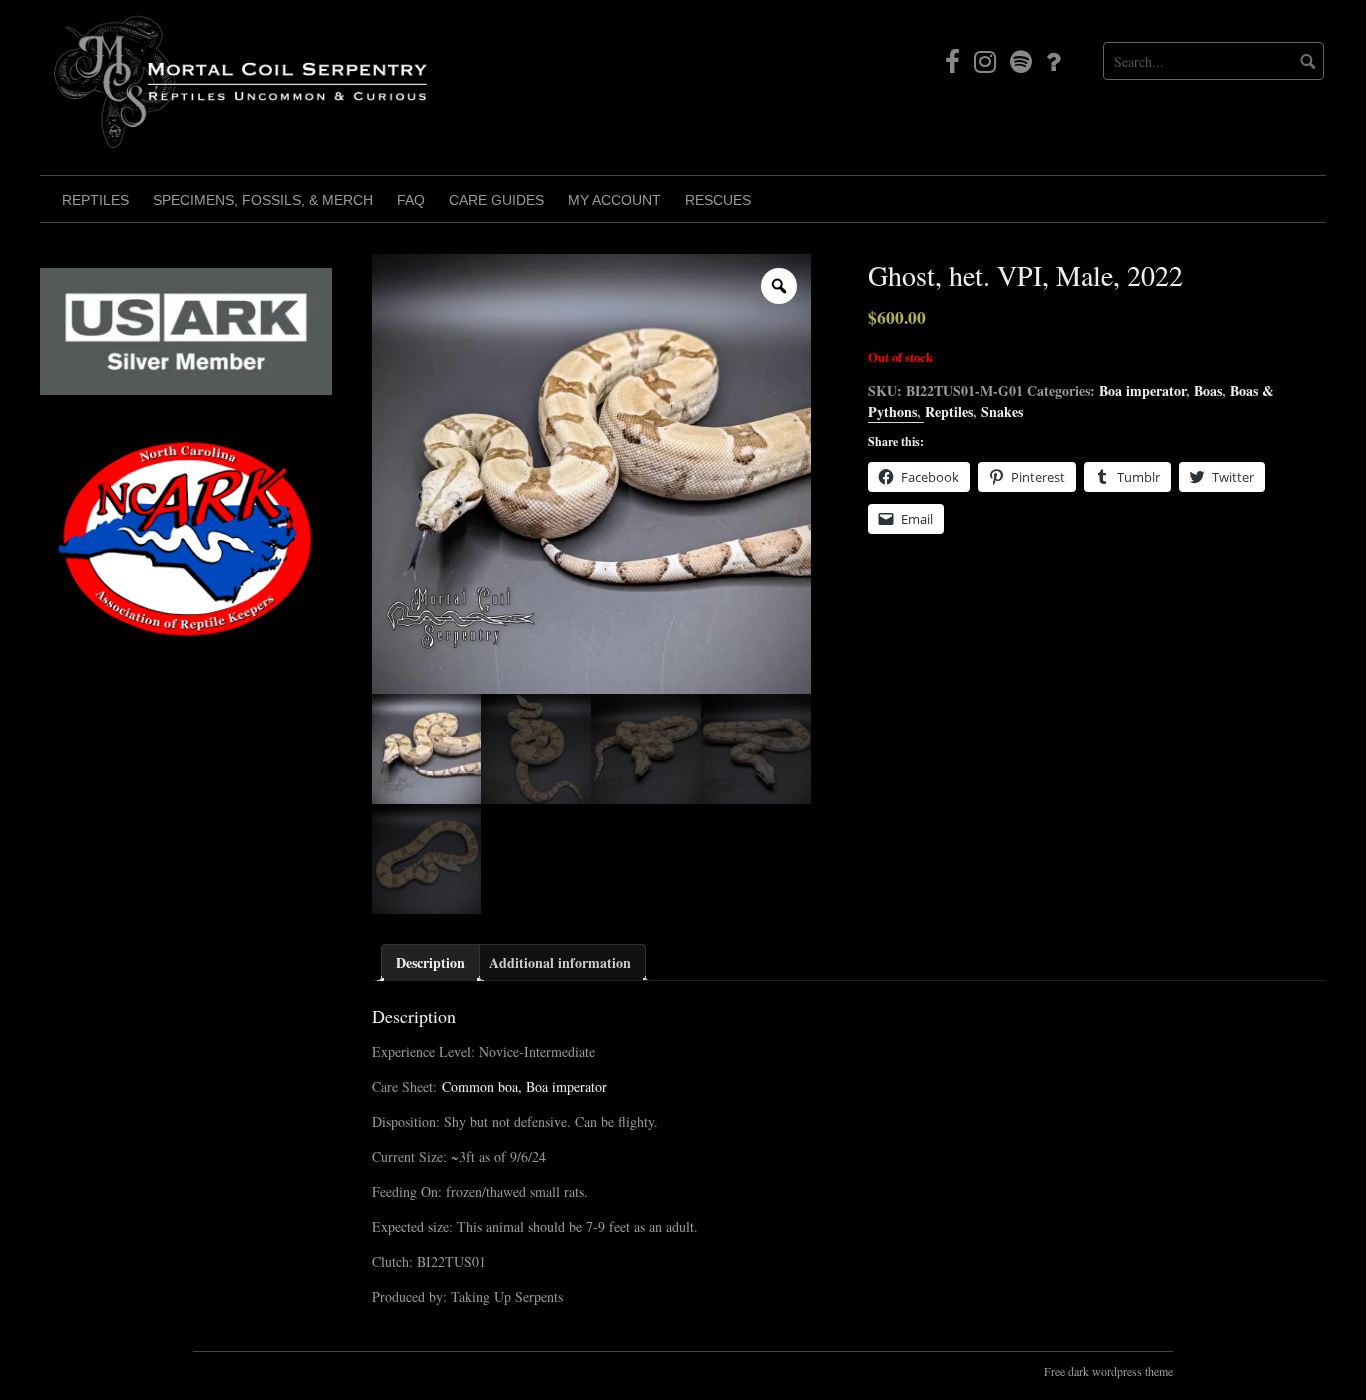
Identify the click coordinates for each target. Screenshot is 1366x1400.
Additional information (560, 962)
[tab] (430, 962)
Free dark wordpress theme (1108, 1371)
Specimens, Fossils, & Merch (263, 200)
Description (430, 962)
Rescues (718, 200)
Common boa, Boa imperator (524, 1086)
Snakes (1002, 411)
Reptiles (95, 200)
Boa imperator (1142, 390)
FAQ (411, 200)
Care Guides (496, 200)
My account (614, 200)
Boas (1208, 390)
